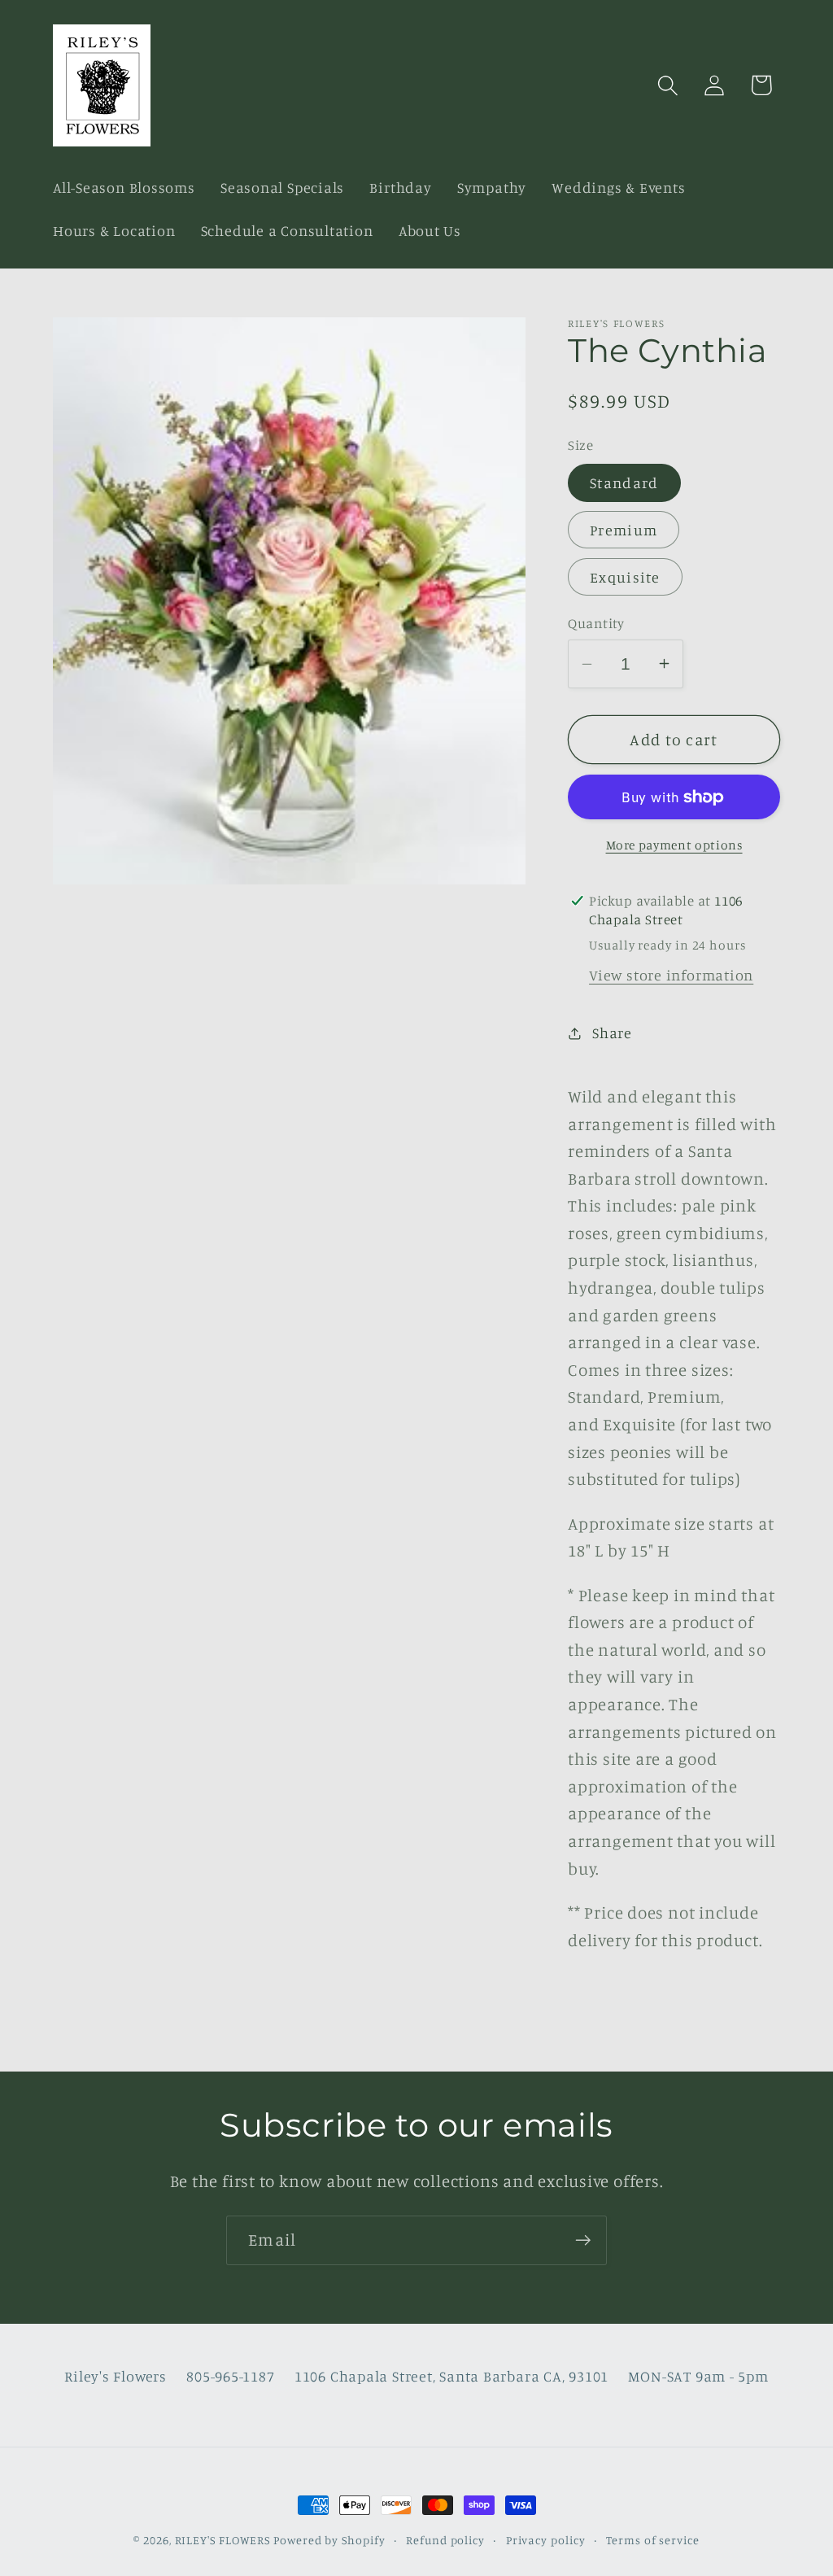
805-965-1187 (230, 2376)
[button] (668, 85)
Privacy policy (546, 2540)
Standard (624, 482)
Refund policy (445, 2540)
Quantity (596, 623)
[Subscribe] (583, 2240)
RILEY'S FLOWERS (223, 2540)
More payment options (674, 845)
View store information (671, 975)
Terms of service (653, 2540)
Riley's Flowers (116, 2376)
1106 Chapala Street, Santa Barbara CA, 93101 (451, 2376)
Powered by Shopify (329, 2540)
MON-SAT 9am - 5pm (698, 2376)
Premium (624, 530)
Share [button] (612, 1033)
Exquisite (625, 577)
